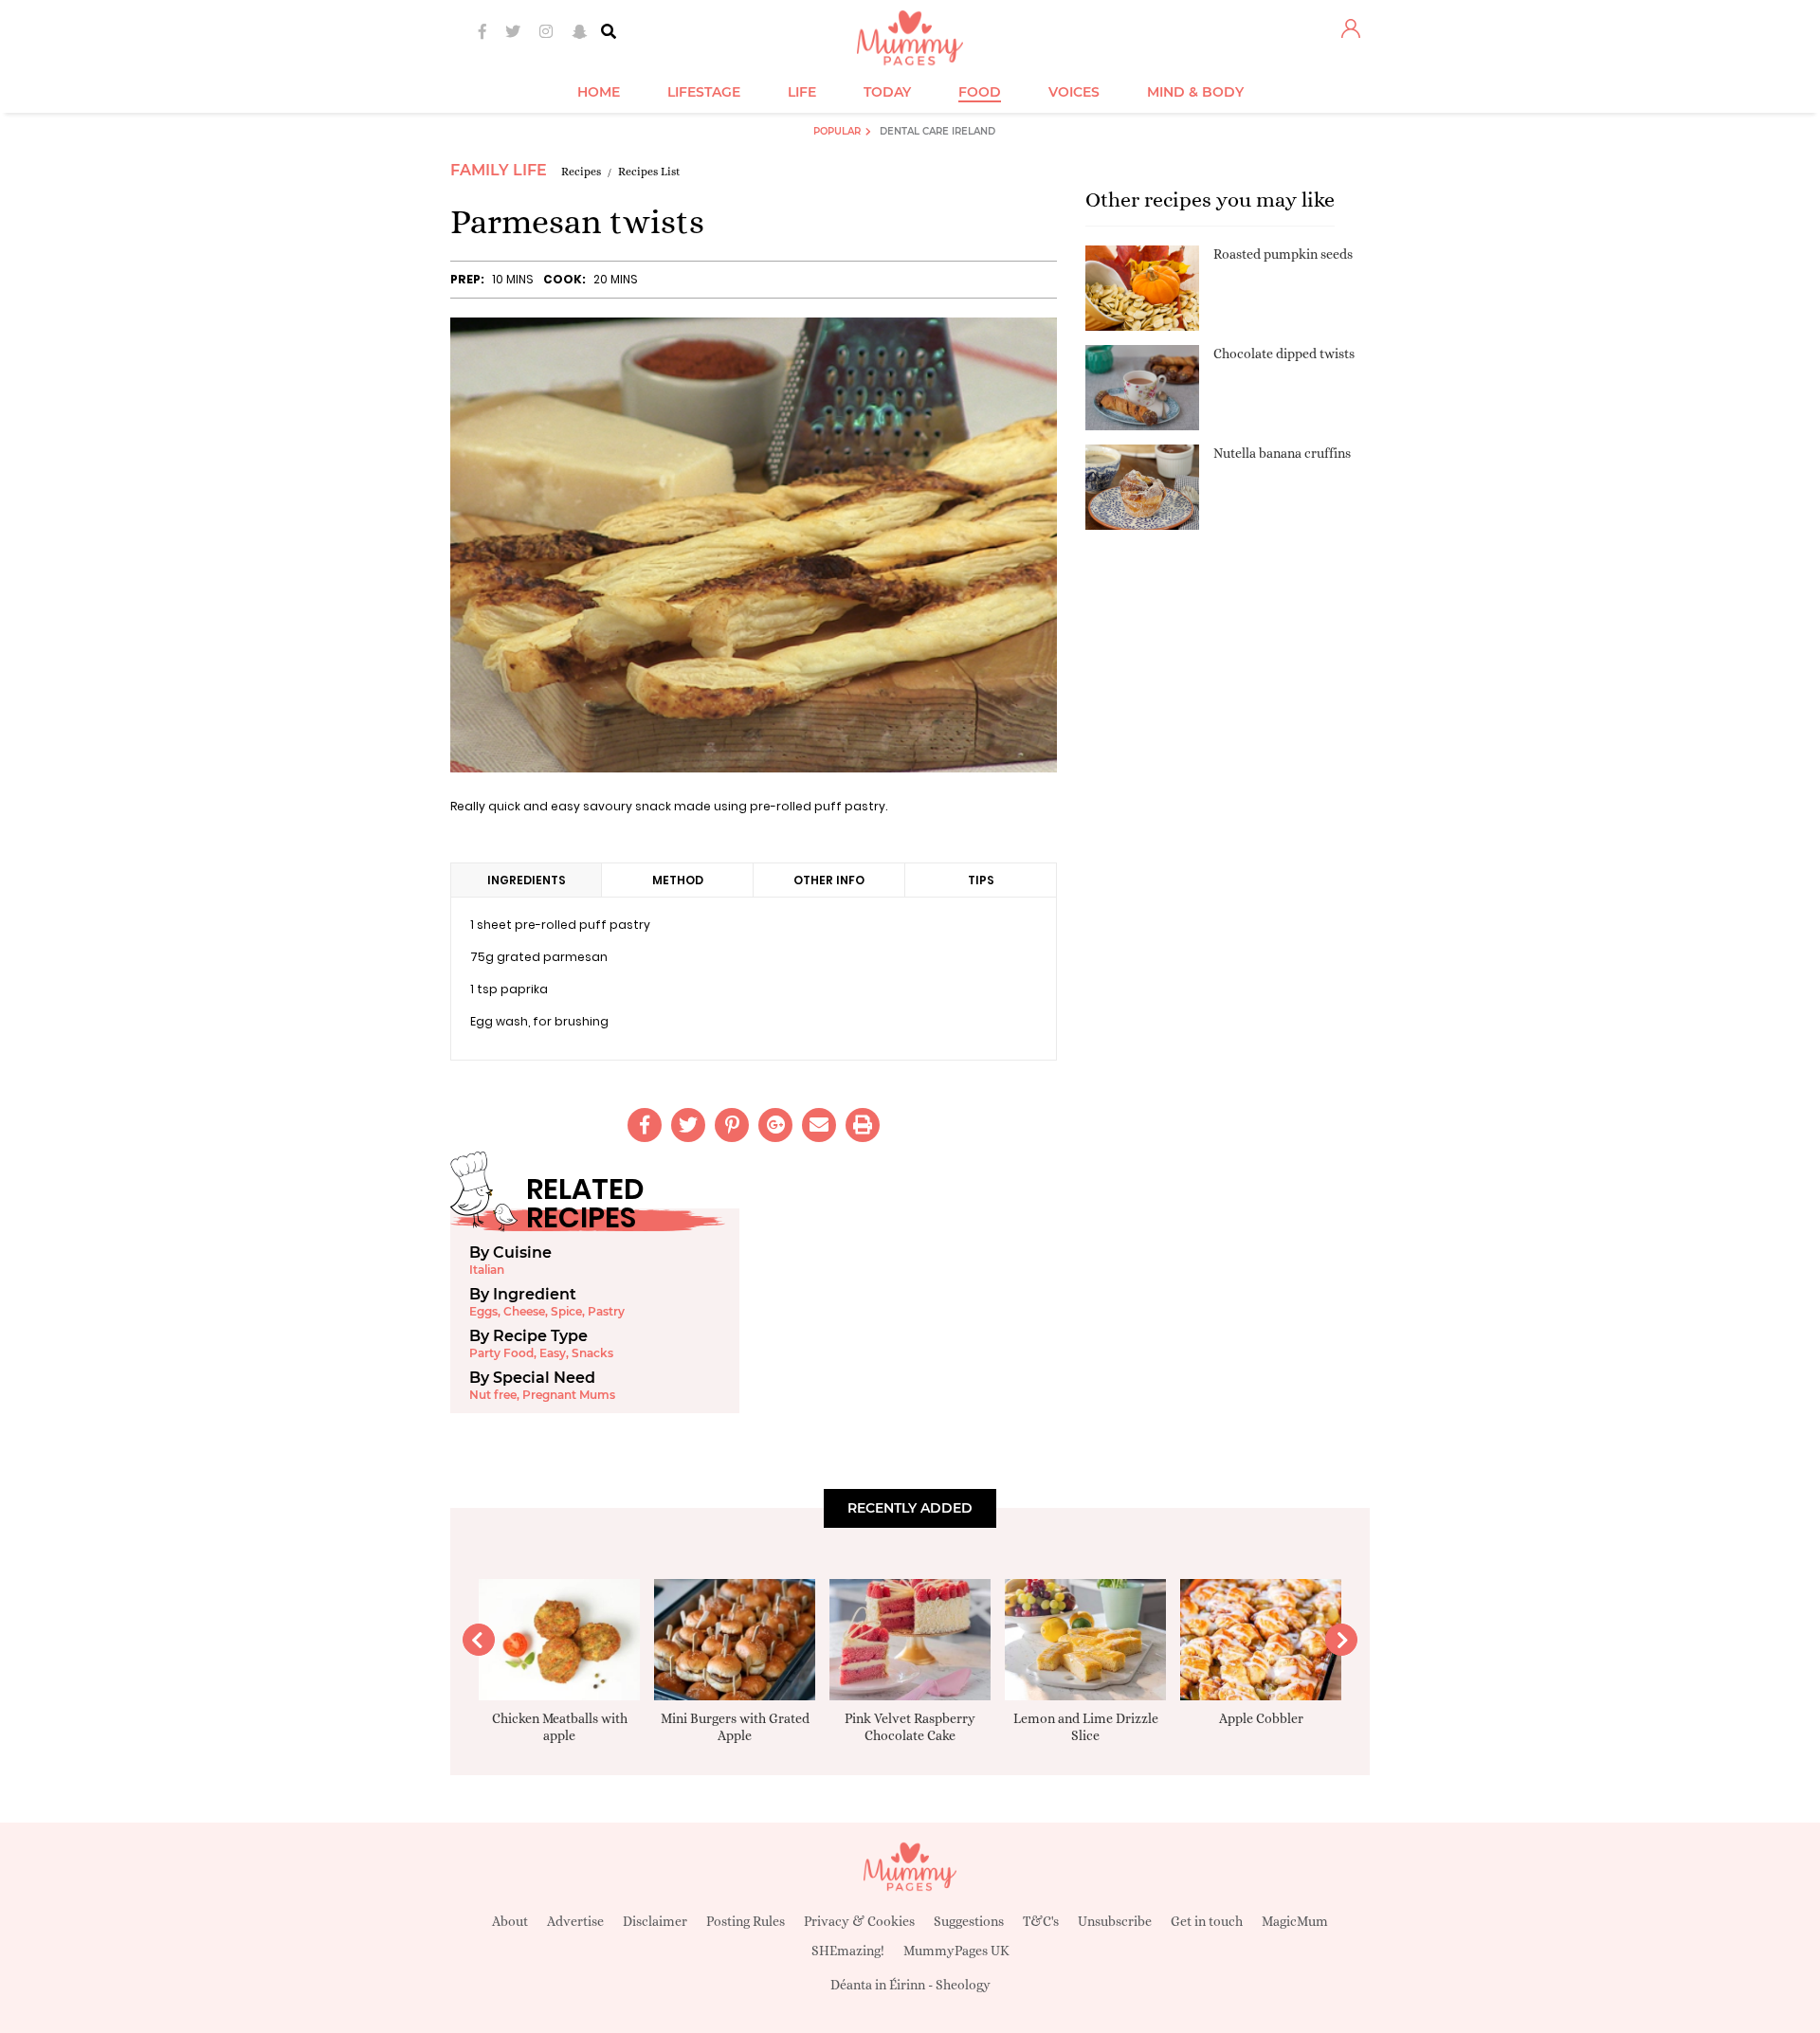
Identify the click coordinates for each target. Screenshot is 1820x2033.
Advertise (575, 1921)
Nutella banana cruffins (1282, 453)
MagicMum (1295, 1921)
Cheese (524, 1311)
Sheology (963, 1985)
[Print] (863, 1125)
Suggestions (969, 1921)
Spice (566, 1311)
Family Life (499, 170)
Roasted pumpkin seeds (1283, 254)
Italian (487, 1270)
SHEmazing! (848, 1951)
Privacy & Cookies (859, 1921)
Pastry (606, 1311)
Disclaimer (655, 1921)
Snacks (592, 1353)
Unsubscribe (1115, 1921)
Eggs (483, 1311)
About (510, 1921)
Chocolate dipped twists (1284, 354)
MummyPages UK (956, 1951)
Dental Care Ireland (937, 131)
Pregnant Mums (569, 1395)
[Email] (819, 1125)
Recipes (581, 172)
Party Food (501, 1353)
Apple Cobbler (1261, 1718)
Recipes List (649, 172)
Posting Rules (746, 1921)
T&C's (1041, 1921)
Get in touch (1207, 1921)
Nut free (493, 1395)
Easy (553, 1353)
